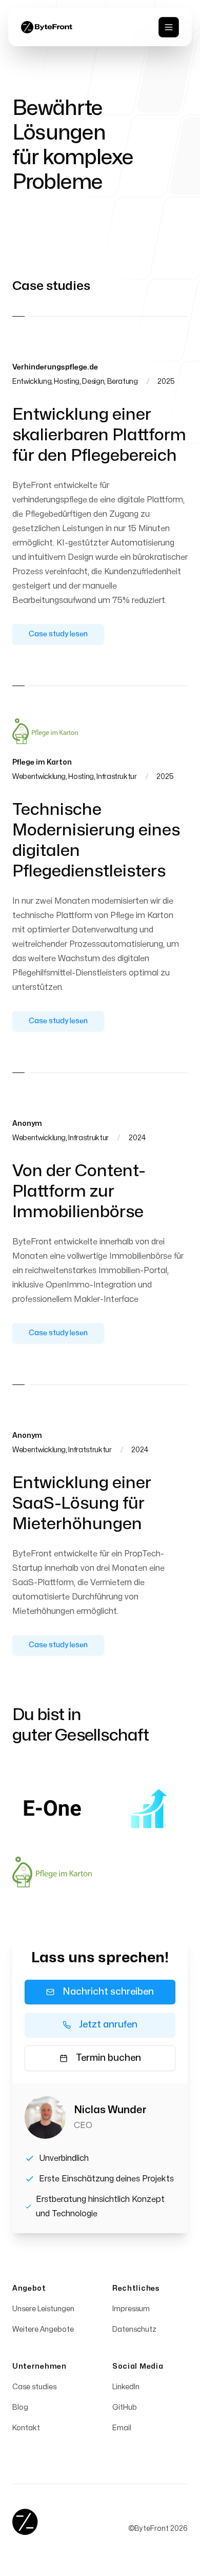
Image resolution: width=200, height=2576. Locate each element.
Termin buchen (108, 2058)
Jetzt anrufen (108, 2025)
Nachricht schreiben (108, 1992)
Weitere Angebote (43, 2329)
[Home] (25, 2522)
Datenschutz (134, 2329)
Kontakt (26, 2428)
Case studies (34, 2387)
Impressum (131, 2309)
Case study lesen (58, 634)
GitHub (125, 2407)
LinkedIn (126, 2387)
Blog (20, 2407)
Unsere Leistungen (43, 2309)
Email (122, 2428)
